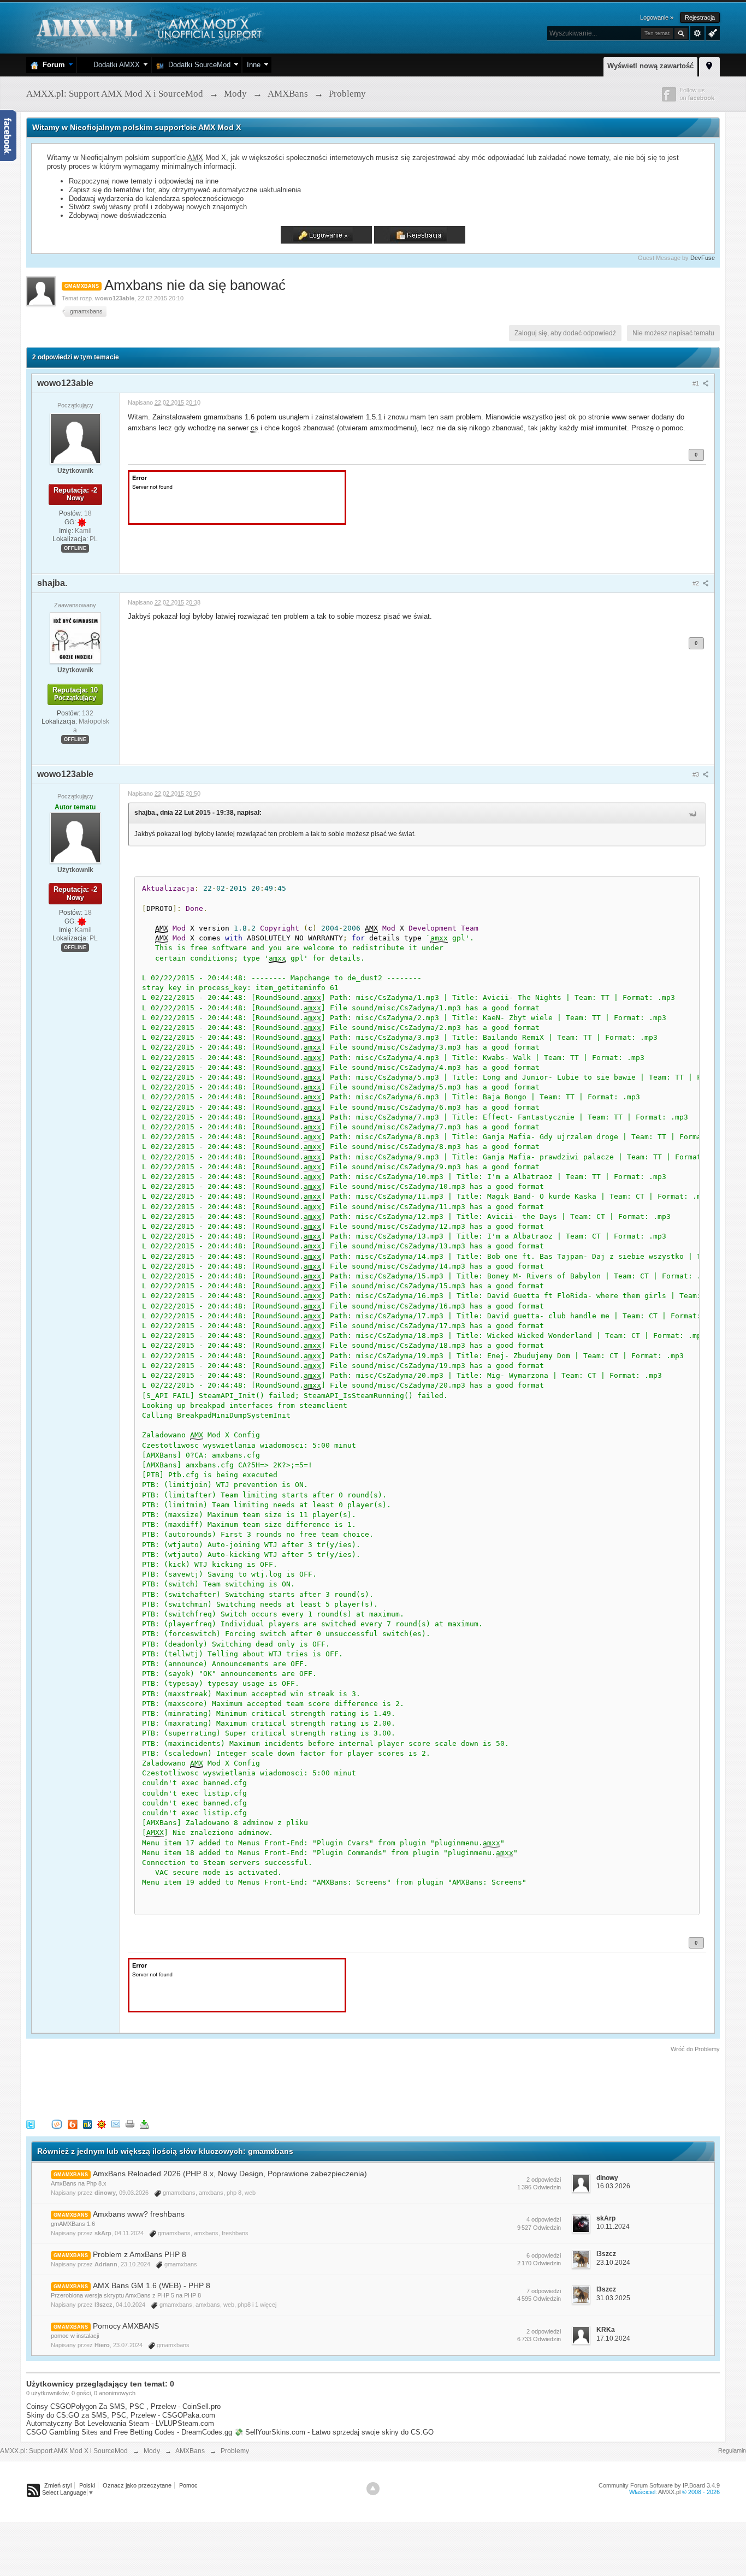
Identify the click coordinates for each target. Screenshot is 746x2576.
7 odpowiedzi (544, 2291)
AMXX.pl (669, 2492)
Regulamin (732, 2450)
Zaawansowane (697, 33)
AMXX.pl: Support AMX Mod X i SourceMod (64, 2451)
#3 (697, 774)
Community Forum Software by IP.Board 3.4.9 (659, 2485)
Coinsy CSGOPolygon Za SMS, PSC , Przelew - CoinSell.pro (123, 2406)
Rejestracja (700, 17)
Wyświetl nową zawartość (650, 66)
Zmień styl (58, 2485)
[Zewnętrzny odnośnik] (237, 497)
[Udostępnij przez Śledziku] (87, 2124)
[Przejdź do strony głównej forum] (148, 27)
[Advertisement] (225, 2084)
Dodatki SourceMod (197, 65)
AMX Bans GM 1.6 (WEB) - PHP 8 (152, 2285)
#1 (697, 383)
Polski (87, 2485)
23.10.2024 (613, 2263)
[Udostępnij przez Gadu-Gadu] (102, 2124)
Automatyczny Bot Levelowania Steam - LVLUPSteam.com (120, 2423)
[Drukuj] (130, 2124)
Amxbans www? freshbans (139, 2214)
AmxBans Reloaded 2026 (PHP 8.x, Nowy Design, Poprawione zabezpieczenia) (230, 2174)
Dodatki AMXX (114, 65)
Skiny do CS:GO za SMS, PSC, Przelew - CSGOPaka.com (121, 2415)
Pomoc (188, 2485)
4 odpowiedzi (544, 2219)
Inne (254, 65)
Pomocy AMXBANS (126, 2326)
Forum (52, 65)
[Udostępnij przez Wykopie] (57, 2124)
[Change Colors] (711, 32)
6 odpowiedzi (544, 2255)
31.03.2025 (613, 2298)
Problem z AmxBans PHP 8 (140, 2254)
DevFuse (703, 258)
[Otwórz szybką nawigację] (709, 65)
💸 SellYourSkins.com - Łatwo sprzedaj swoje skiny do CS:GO (334, 2432)
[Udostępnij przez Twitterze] (31, 2124)
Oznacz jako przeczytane (137, 2485)
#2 (697, 583)
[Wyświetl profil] (75, 438)
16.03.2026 (613, 2186)
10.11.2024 (613, 2226)
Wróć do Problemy (695, 2049)
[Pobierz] (144, 2124)
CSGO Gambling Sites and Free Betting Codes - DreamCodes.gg (129, 2432)
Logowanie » (657, 17)
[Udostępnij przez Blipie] (73, 2124)
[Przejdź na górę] (373, 2489)
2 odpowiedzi (544, 2180)
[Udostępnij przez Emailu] (116, 2124)
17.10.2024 (613, 2338)
